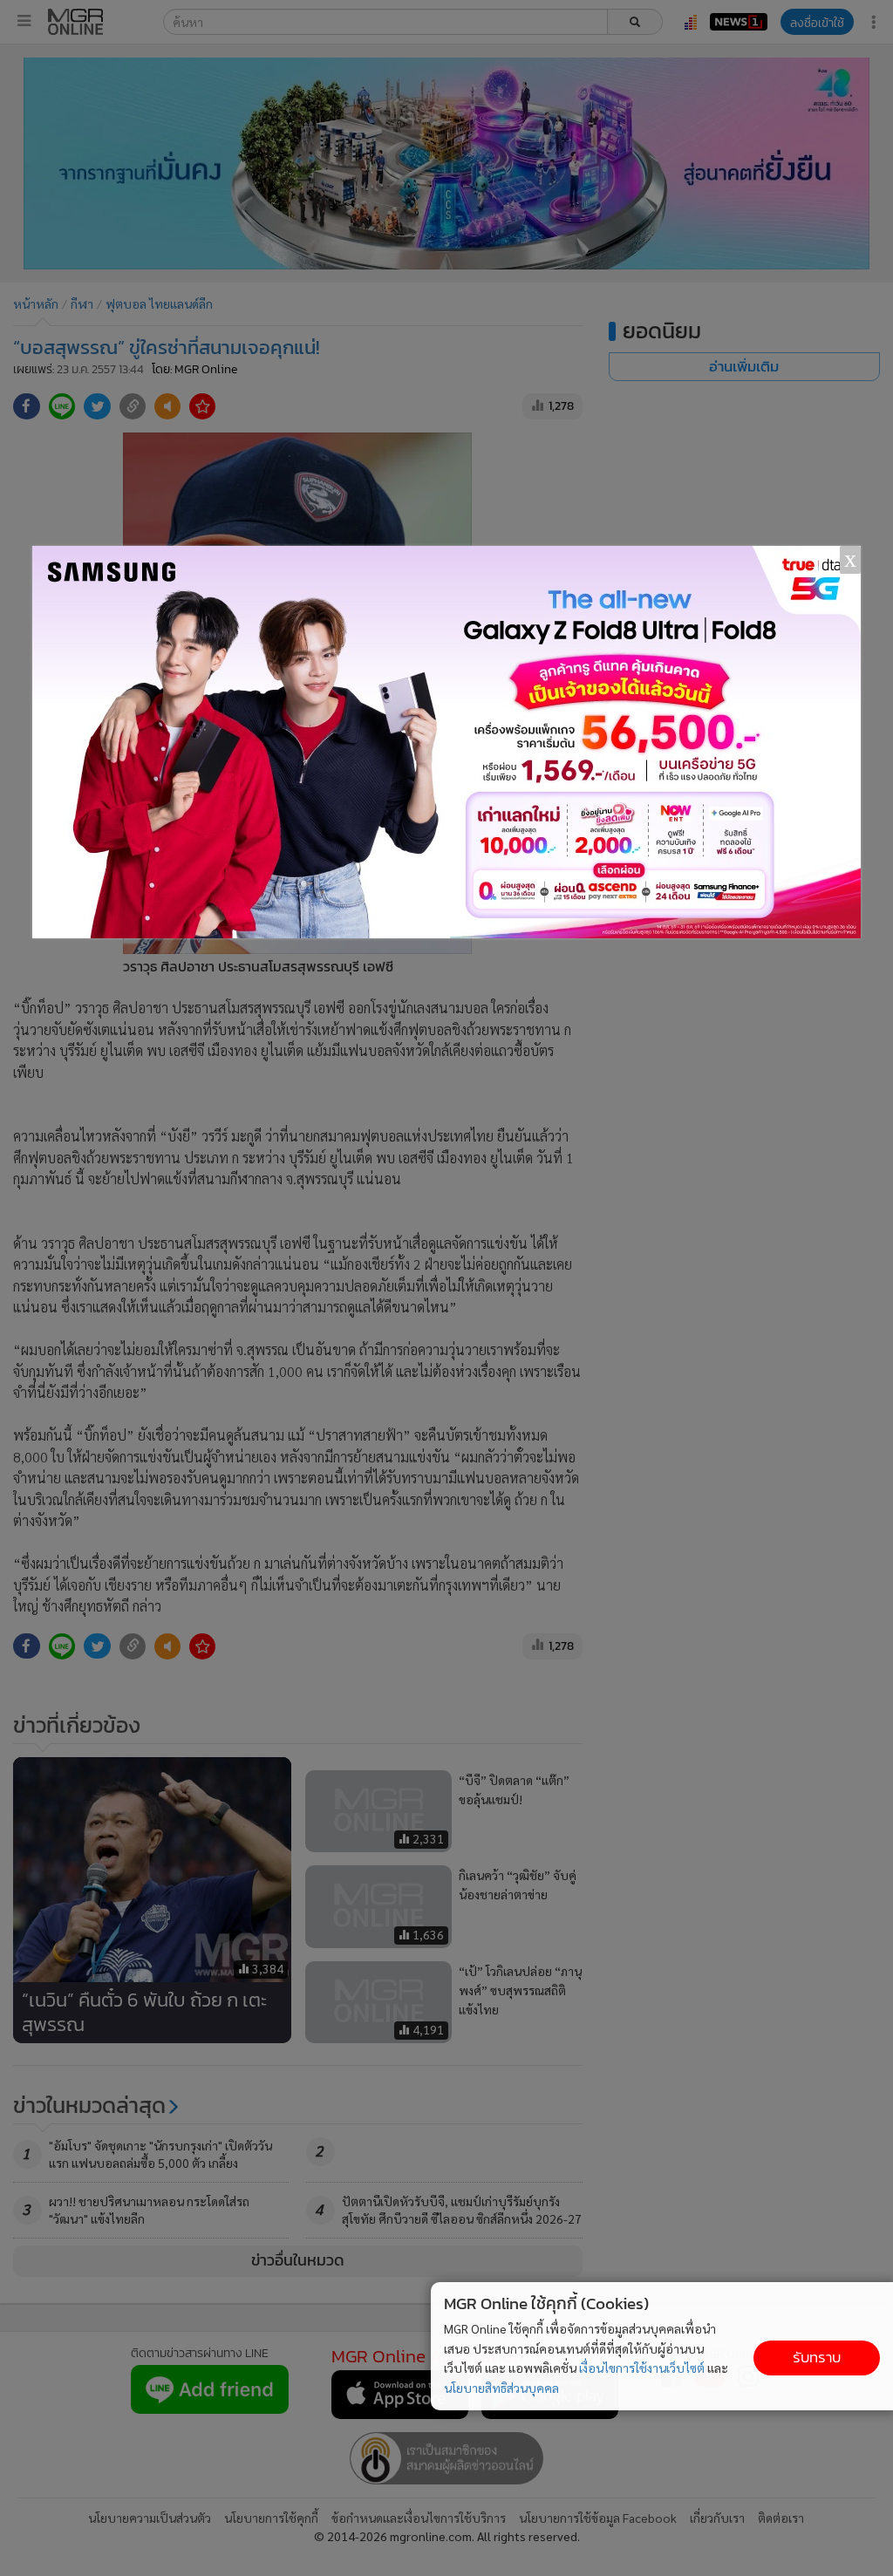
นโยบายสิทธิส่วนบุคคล (501, 2388)
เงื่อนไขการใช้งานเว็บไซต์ (642, 2368)
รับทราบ (817, 2358)
